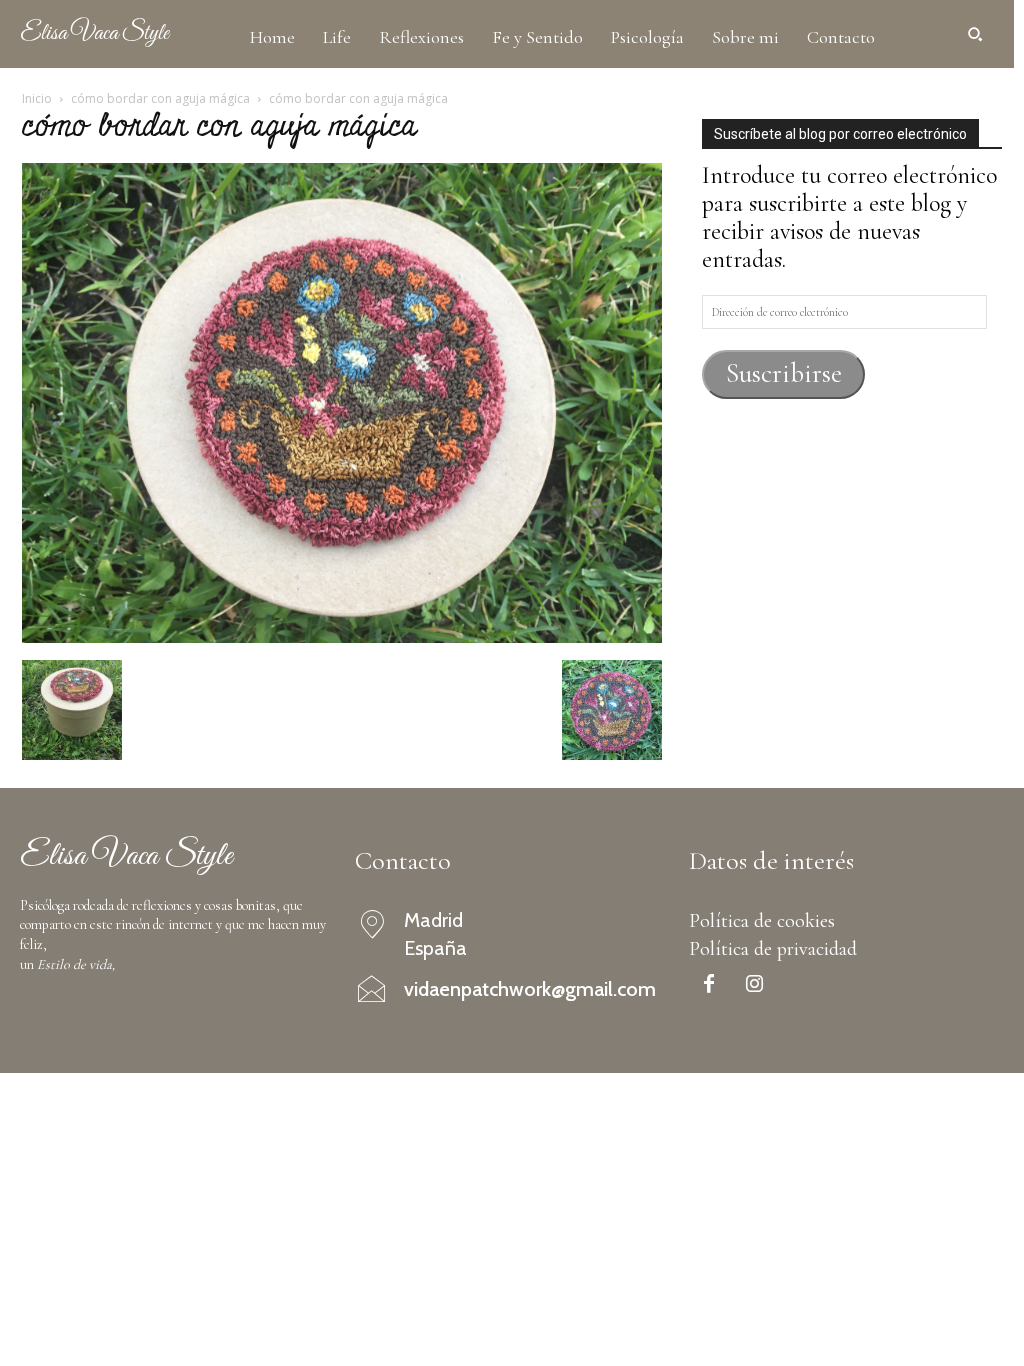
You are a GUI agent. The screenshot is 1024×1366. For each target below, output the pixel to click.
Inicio (37, 98)
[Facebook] (709, 986)
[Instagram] (754, 986)
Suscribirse (784, 373)
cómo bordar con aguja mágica (160, 98)
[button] (975, 34)
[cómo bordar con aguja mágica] (342, 635)
